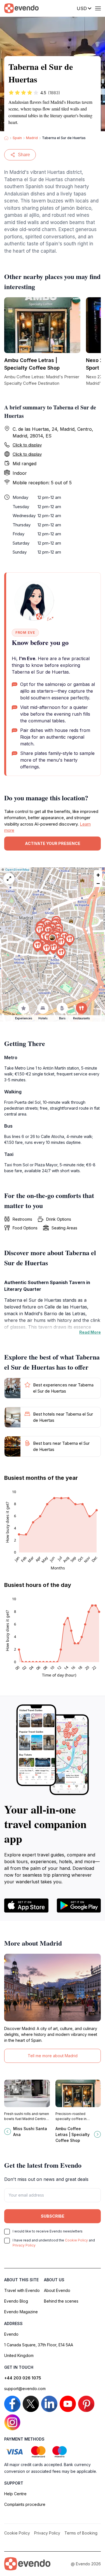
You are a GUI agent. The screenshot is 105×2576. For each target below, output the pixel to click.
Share (24, 155)
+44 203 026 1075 (23, 2378)
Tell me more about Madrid (53, 2056)
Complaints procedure (25, 2504)
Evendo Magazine (21, 2312)
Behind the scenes (61, 2301)
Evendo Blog (16, 2301)
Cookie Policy (76, 2240)
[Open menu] (98, 8)
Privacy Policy (24, 2245)
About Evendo (57, 2290)
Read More (90, 1332)
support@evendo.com (25, 2389)
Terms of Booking (81, 2533)
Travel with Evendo (22, 2290)
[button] (52, 939)
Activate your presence (53, 843)
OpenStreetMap (17, 870)
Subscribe (53, 2216)
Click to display (27, 445)
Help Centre (15, 2494)
